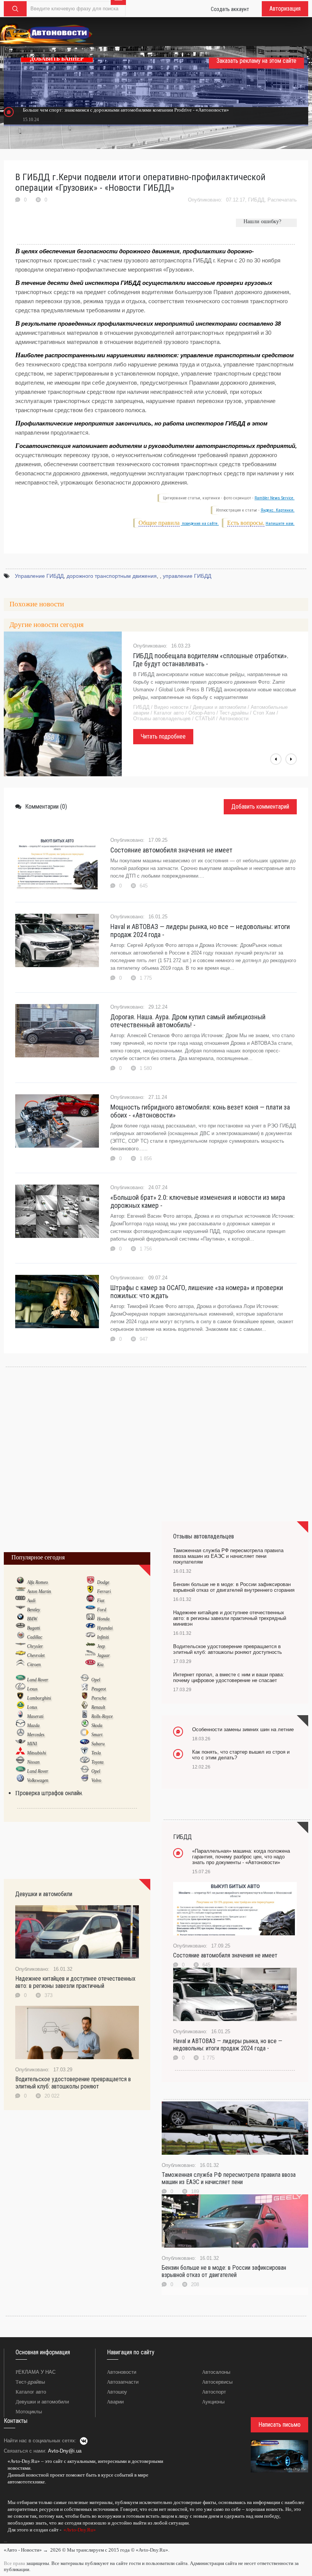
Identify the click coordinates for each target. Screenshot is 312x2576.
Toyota (97, 1762)
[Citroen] (20, 1664)
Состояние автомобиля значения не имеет (171, 850)
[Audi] (20, 1600)
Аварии (115, 2402)
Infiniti (103, 1637)
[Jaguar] (90, 1655)
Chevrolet (36, 1655)
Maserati (35, 1716)
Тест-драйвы (30, 2382)
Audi (31, 1601)
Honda (103, 1619)
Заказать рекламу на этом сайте (256, 61)
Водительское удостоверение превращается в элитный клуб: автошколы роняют (73, 2083)
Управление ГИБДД (39, 576)
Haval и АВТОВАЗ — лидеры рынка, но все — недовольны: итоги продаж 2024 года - (200, 931)
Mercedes (36, 1735)
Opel (96, 1680)
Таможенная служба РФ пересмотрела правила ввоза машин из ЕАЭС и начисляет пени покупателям (228, 1556)
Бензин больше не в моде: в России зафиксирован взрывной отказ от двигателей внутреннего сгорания (234, 1587)
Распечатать (282, 200)
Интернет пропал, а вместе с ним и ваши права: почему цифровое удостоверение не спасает (229, 1677)
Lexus (32, 1689)
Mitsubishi (37, 1753)
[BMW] (20, 1618)
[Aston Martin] (20, 1591)
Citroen (34, 1665)
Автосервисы (217, 2382)
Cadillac (35, 1637)
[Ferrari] (90, 1591)
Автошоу (117, 2392)
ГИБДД (256, 200)
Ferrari (104, 1591)
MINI (32, 1744)
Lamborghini (39, 1698)
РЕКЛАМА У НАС (36, 2372)
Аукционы (213, 2402)
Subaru (98, 1744)
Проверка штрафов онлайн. (49, 1793)
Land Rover (38, 1680)
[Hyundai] (90, 1628)
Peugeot (99, 1689)
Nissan (33, 1762)
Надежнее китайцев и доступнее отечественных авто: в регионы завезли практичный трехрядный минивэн (230, 1618)
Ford (102, 1610)
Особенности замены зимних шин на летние (243, 1729)
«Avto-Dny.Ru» (79, 2530)
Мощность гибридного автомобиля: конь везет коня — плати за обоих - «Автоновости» (200, 1111)
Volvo (96, 1780)
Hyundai (105, 1628)
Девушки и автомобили (42, 2402)
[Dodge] (90, 1582)
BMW (32, 1619)
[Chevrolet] (20, 1655)
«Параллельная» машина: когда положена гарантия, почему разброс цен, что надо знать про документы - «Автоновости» (241, 1857)
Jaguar (103, 1655)
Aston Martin (39, 1591)
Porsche (99, 1698)
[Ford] (90, 1609)
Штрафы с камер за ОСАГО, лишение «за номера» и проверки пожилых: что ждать (197, 1292)
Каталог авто (31, 2392)
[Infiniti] (90, 1637)
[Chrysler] (20, 1646)
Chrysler (35, 1646)
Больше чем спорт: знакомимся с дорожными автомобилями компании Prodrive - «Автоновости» (126, 110)
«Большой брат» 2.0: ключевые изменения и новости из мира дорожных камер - (198, 1201)
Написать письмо (279, 2425)
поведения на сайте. (200, 524)
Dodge (103, 1582)
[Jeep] (90, 1646)
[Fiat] (90, 1600)
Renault (98, 1707)
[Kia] (90, 1664)
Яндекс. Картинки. (278, 510)
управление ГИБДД (187, 576)
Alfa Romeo (37, 1582)
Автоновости (122, 2372)
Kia (100, 1665)
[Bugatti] (20, 1628)
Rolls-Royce (102, 1716)
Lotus (32, 1707)
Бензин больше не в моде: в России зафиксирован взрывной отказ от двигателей (224, 2271)
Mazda (33, 1725)
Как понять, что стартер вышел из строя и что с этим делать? (241, 1755)
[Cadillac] (20, 1637)
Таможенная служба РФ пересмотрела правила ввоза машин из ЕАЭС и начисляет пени (229, 2178)
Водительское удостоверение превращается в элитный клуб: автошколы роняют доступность (228, 1649)
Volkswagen (38, 1780)
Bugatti (33, 1628)
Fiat (101, 1601)
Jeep (101, 1646)
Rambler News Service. (275, 498)
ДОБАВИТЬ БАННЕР (57, 59)
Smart (97, 1735)
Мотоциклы (29, 2412)
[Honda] (90, 1618)
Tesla (96, 1753)
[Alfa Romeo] (20, 1582)
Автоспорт (214, 2392)
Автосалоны (216, 2372)
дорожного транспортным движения (112, 576)
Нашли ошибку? (262, 221)
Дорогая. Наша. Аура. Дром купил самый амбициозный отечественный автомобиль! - (188, 1021)
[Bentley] (20, 1609)
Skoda (97, 1725)
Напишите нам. (280, 524)
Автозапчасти (123, 2382)
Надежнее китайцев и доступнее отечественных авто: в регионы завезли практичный (75, 1982)
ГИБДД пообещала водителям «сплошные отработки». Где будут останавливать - (211, 660)
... (6, 2541)
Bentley (33, 1610)
